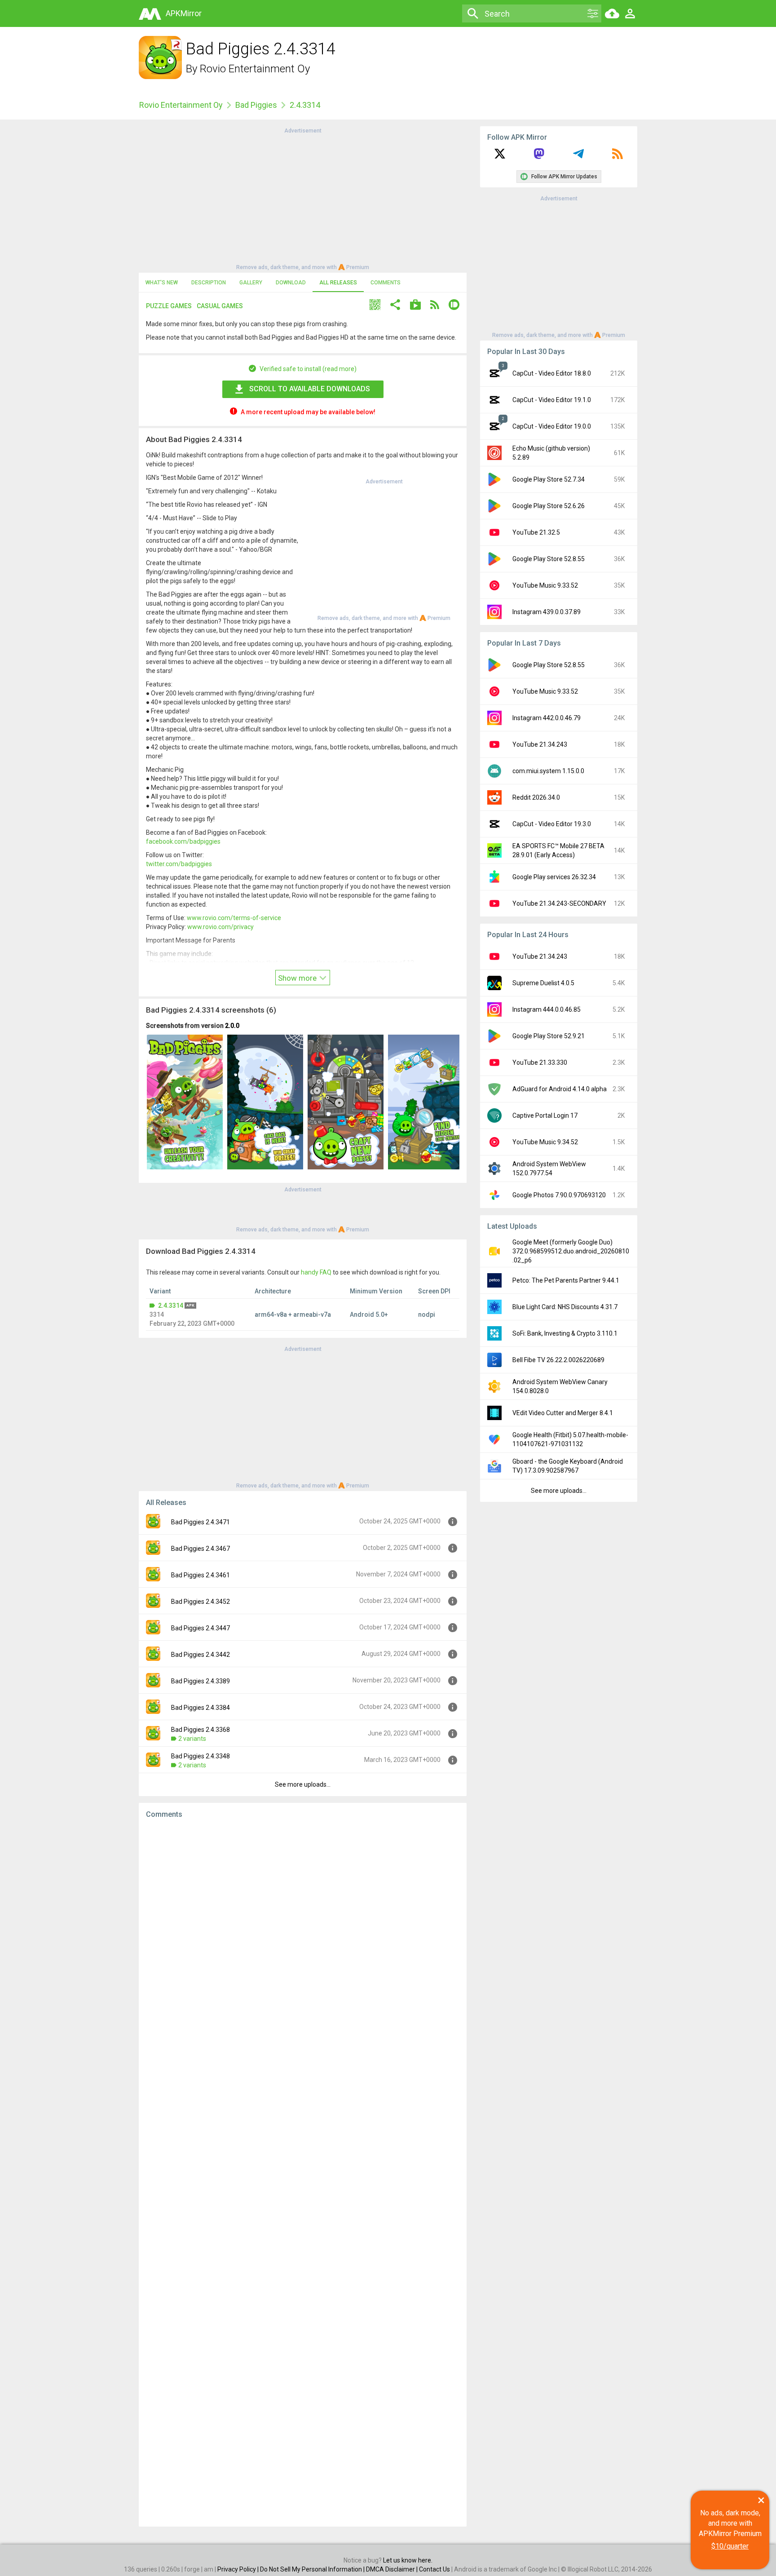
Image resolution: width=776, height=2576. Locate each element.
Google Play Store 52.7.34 (549, 479)
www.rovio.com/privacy (220, 927)
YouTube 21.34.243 (540, 744)
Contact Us (434, 2569)
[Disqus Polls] (303, 1939)
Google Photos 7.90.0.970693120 (559, 1195)
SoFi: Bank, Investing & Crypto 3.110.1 (565, 1333)
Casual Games (220, 306)
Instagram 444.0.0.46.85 (547, 1009)
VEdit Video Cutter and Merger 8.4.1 (563, 1413)
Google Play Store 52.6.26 (549, 506)
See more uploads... (303, 1784)
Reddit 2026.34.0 (536, 797)
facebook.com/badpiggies (183, 841)
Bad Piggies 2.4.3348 (201, 1756)
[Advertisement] (303, 198)
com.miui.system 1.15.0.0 (548, 771)
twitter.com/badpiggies (179, 864)
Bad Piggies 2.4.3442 (201, 1655)
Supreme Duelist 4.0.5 (543, 983)
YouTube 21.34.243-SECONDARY (559, 903)
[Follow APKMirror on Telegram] (578, 157)
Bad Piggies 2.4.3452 (201, 1602)
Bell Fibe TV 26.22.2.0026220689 (558, 1360)
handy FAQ (316, 1272)
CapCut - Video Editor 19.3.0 (552, 824)
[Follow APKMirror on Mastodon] (539, 157)
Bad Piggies (256, 105)
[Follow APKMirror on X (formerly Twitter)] (500, 157)
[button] (375, 306)
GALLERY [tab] (251, 283)
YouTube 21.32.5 (536, 532)
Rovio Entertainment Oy (255, 69)
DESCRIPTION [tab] (209, 283)
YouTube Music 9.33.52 (545, 585)
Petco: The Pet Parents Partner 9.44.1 (566, 1280)
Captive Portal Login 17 (545, 1115)
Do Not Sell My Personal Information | (313, 2569)
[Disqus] (303, 2173)
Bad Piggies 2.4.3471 (201, 1522)
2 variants (192, 1739)
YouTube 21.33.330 (540, 1062)
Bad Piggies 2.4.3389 (201, 1681)
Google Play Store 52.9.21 (549, 1036)
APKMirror (184, 13)
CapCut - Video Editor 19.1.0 (552, 400)
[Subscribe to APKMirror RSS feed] (617, 157)
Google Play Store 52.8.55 (549, 559)
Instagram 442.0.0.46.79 (547, 718)
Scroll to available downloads (310, 389)
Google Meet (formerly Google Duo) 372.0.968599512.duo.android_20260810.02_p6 (571, 1251)
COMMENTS (386, 283)
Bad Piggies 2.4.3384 (201, 1708)
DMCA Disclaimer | (392, 2569)
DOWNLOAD (291, 283)
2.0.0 (232, 1026)
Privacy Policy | (239, 2569)
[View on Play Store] (415, 306)
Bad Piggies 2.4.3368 (201, 1730)
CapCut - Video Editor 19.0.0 (552, 426)
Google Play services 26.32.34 (554, 877)
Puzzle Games (169, 306)
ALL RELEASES (338, 283)
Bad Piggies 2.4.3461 (201, 1575)
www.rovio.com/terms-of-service (234, 918)
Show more (298, 978)
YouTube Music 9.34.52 (545, 1142)
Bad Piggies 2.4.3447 (201, 1628)
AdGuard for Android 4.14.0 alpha (560, 1089)
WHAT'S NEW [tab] (162, 283)
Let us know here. (408, 2560)
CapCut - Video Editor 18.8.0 (552, 373)
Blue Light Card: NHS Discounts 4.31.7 (565, 1307)
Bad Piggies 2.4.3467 (201, 1549)
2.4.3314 (171, 1306)
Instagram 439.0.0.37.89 (547, 612)
